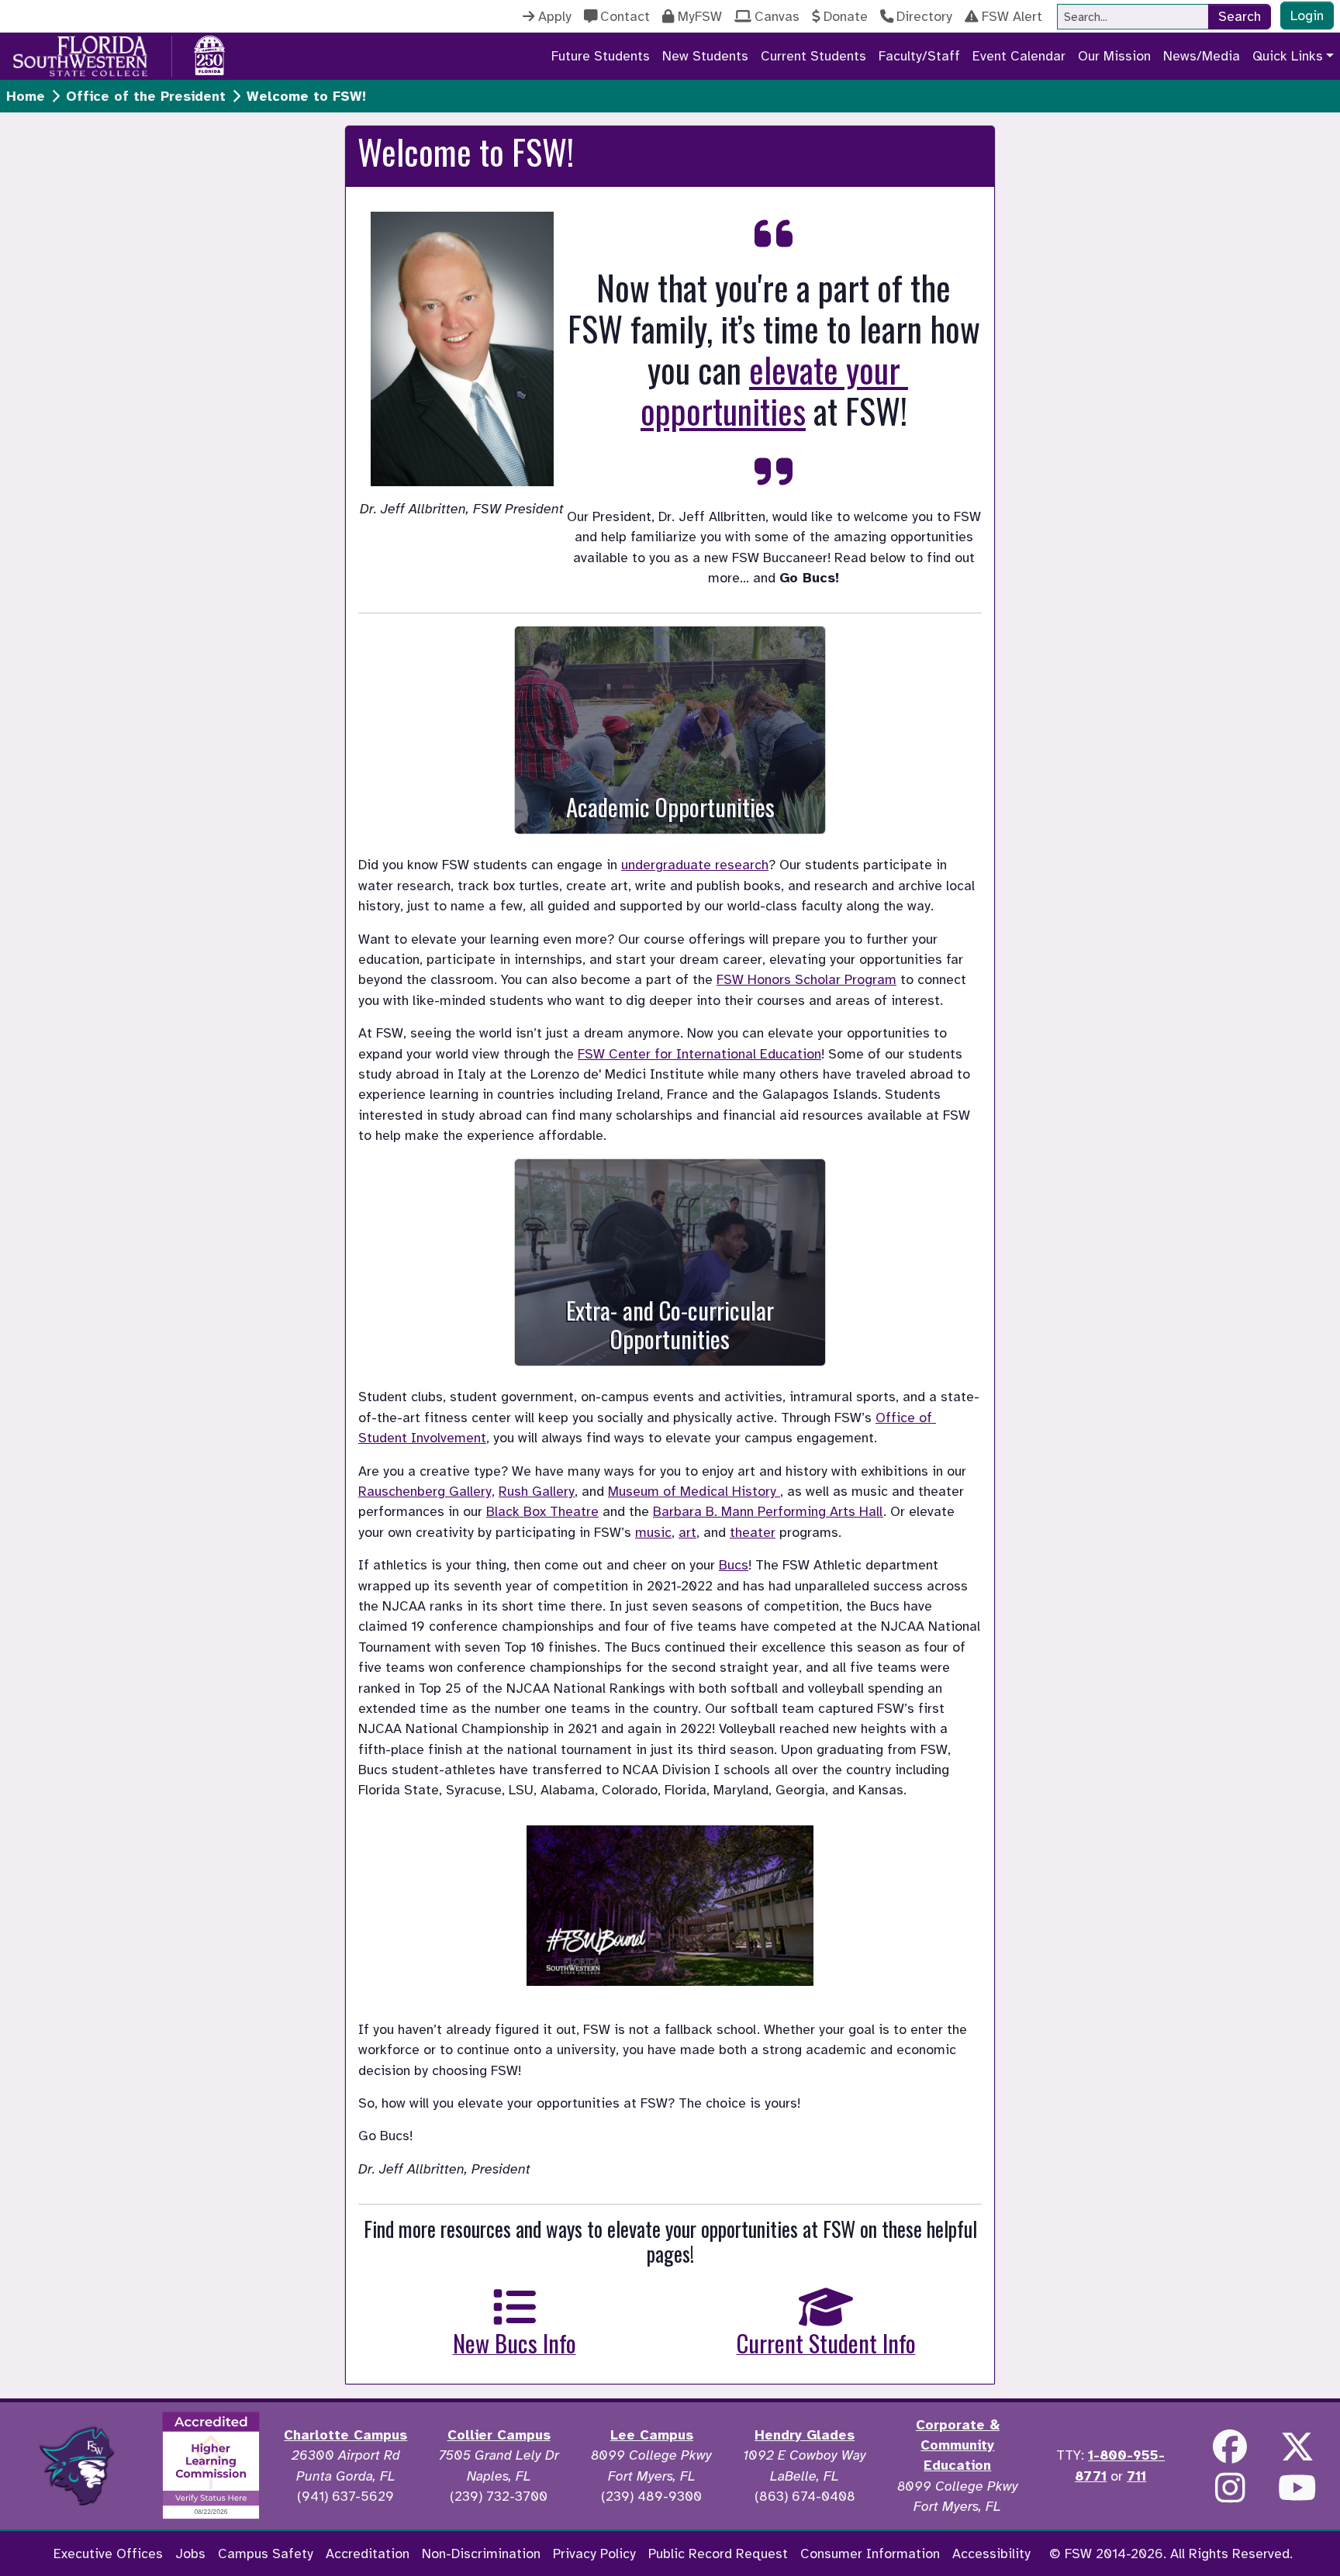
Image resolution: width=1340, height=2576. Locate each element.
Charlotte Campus (345, 2435)
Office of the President (146, 96)
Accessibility (991, 2554)
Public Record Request (718, 2554)
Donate (846, 16)
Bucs (734, 1565)
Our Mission (1114, 56)
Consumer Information (870, 2554)
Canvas (777, 16)
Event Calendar (1019, 56)
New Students (705, 56)
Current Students (813, 56)
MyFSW (700, 16)
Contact (625, 16)
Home (26, 96)
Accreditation (368, 2554)
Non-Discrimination (481, 2554)
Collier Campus (499, 2435)
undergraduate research (695, 865)
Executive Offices (108, 2554)
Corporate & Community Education (958, 2445)
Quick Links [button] (1288, 56)
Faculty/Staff (919, 56)
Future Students (601, 56)
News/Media (1202, 56)
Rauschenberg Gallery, (427, 1491)
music (653, 1532)
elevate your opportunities (774, 390)
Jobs (190, 2554)
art (687, 1532)
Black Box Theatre (542, 1511)
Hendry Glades (805, 2435)
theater (753, 1532)
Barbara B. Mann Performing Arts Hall (768, 1511)
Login (1307, 16)
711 (1136, 2476)
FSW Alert (1012, 16)
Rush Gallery (537, 1491)
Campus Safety (266, 2554)
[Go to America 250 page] (209, 54)
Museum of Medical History (692, 1491)
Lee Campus (652, 2435)
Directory (924, 16)
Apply (555, 16)
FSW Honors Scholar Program (806, 979)
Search (1240, 16)
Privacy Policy (594, 2554)
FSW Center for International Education (699, 1054)
